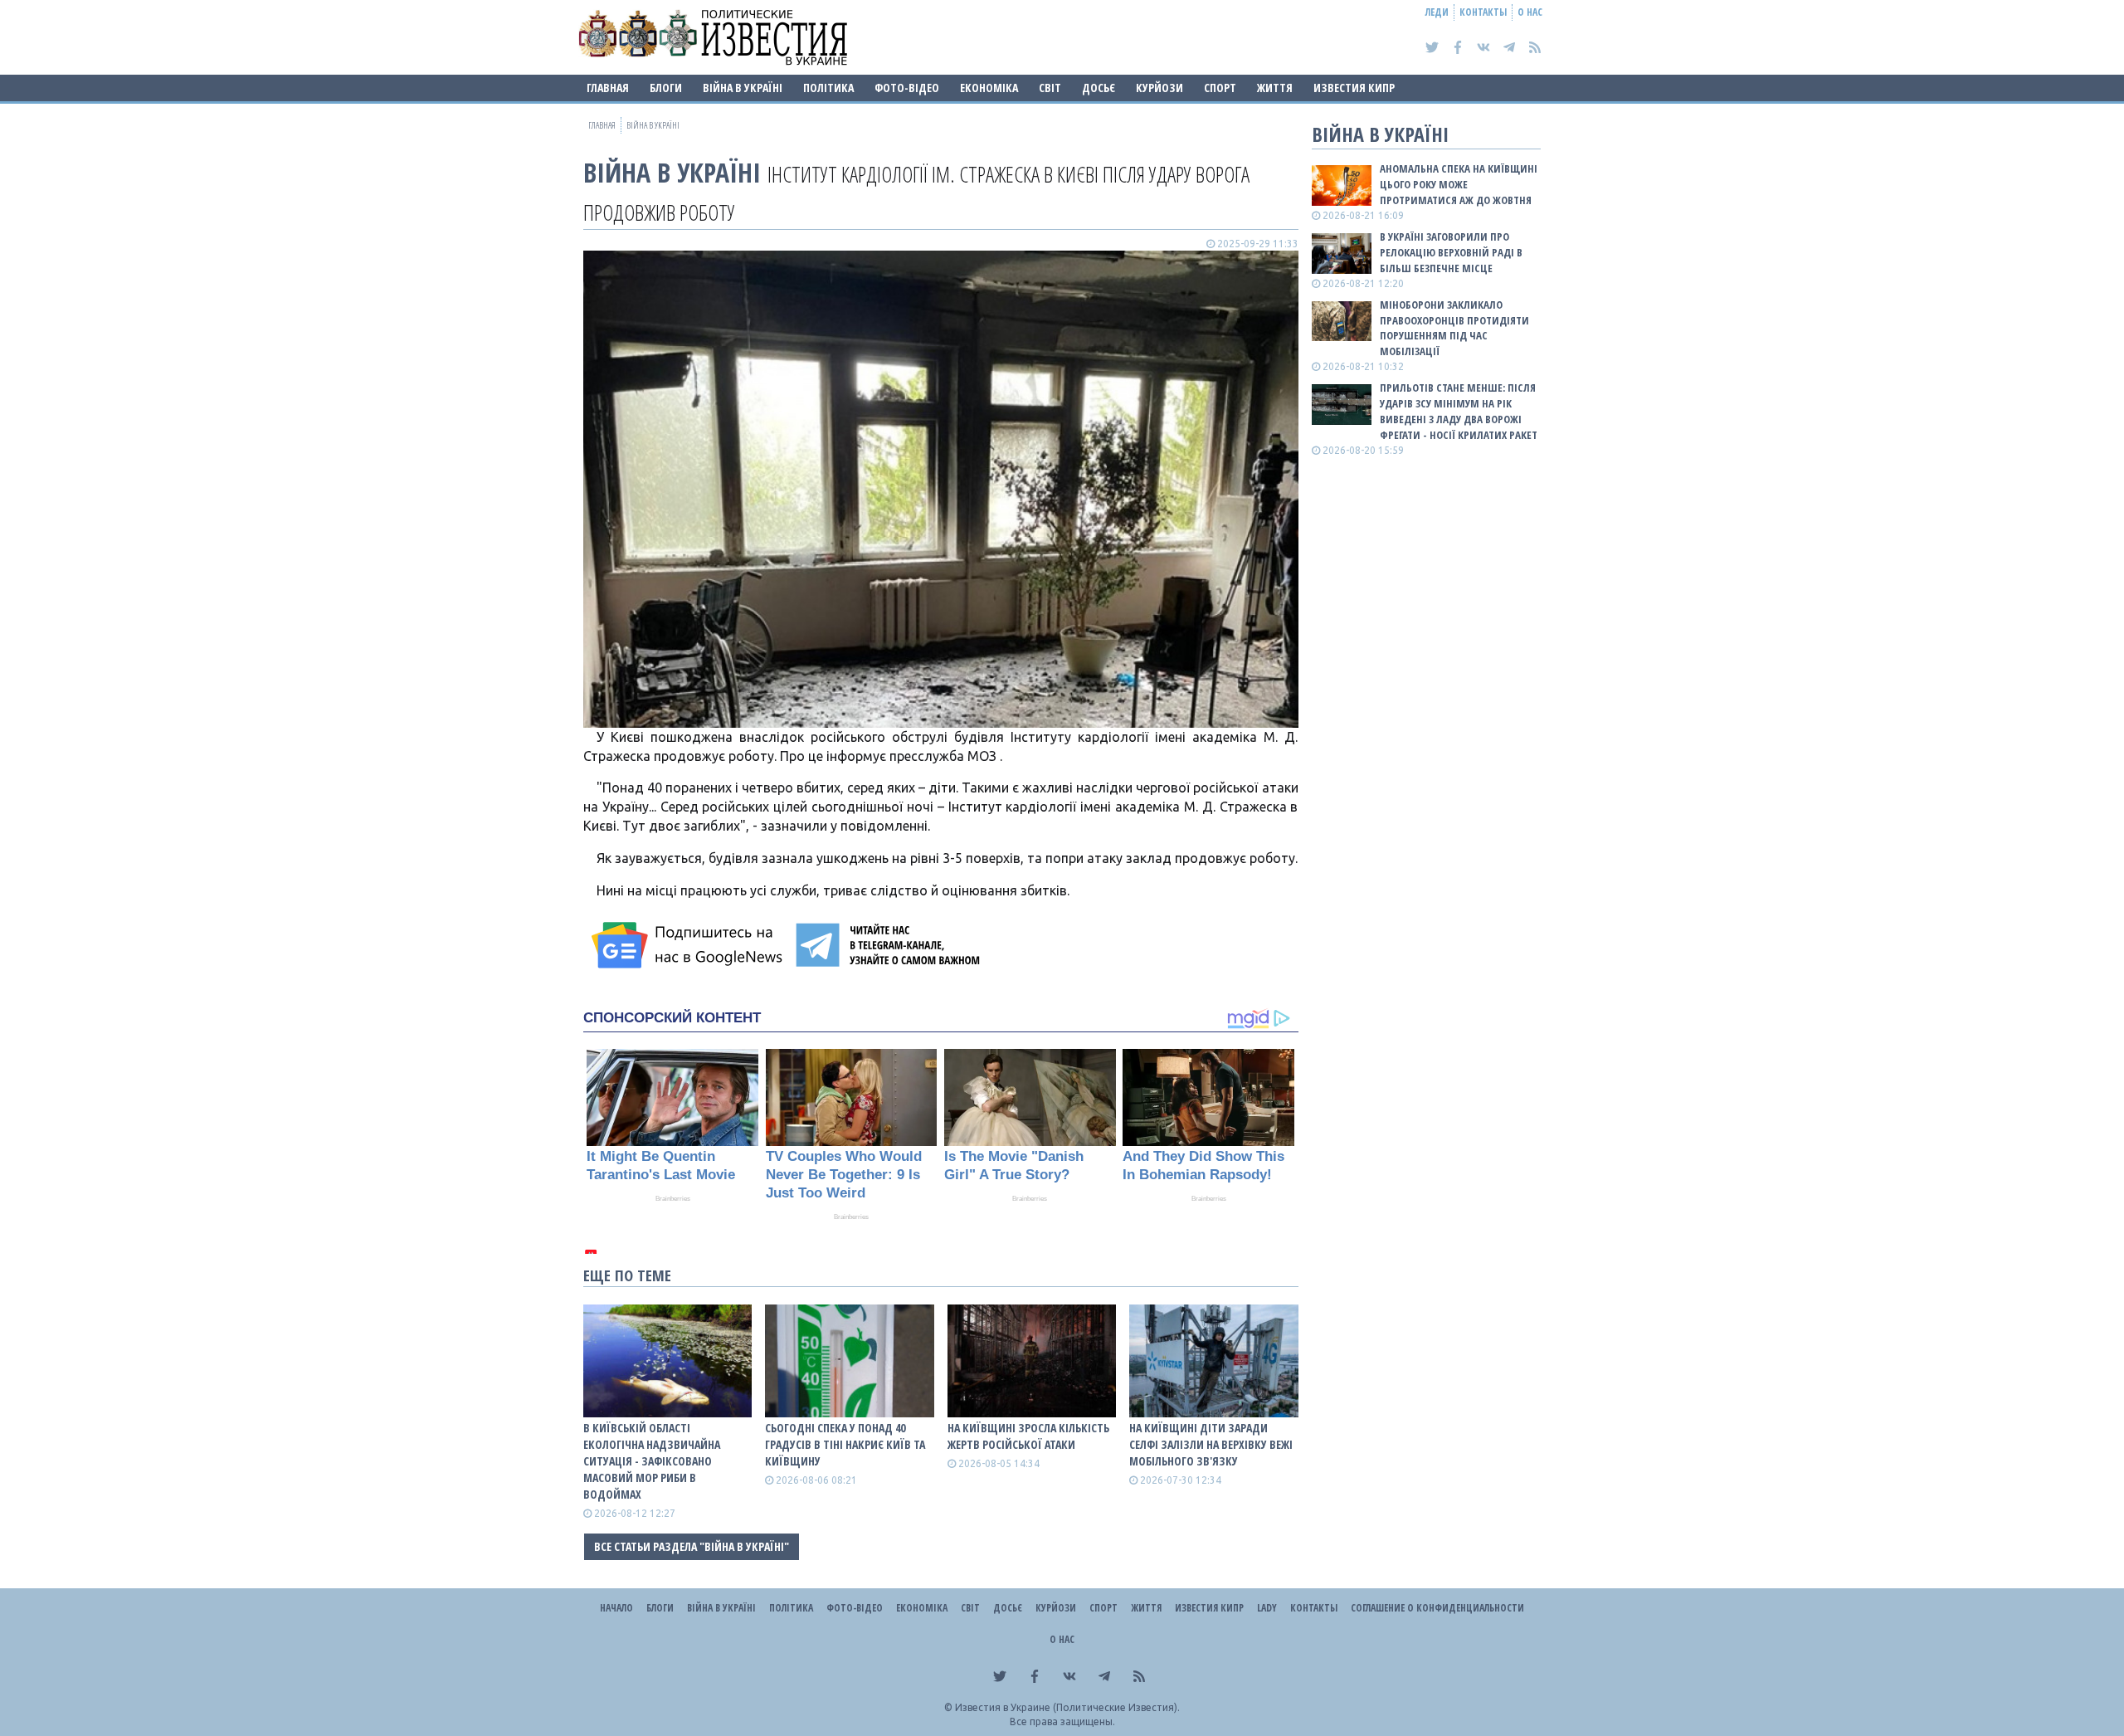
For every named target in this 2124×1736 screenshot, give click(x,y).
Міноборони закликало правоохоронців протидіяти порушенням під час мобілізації (1454, 328)
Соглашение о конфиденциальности (1437, 1608)
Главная (608, 88)
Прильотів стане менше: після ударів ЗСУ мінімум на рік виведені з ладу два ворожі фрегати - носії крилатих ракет (1459, 411)
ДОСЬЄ (1099, 88)
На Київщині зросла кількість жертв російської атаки (1028, 1436)
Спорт (1220, 88)
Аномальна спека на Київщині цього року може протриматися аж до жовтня (1459, 184)
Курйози (1159, 88)
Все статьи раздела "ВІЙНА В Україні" (692, 1546)
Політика (828, 88)
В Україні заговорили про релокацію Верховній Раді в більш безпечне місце (1451, 252)
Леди (1437, 12)
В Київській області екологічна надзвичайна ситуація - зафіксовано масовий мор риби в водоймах (652, 1461)
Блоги (666, 88)
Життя (1275, 88)
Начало (616, 1608)
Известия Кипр (1354, 88)
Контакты (1483, 12)
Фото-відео (907, 88)
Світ (1050, 88)
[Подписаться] (689, 945)
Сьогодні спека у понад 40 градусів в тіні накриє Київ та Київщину (845, 1444)
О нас (1530, 12)
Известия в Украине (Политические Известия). (1067, 1707)
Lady (1267, 1608)
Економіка (989, 88)
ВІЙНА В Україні (743, 88)
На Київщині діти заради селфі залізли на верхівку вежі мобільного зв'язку (1211, 1444)
